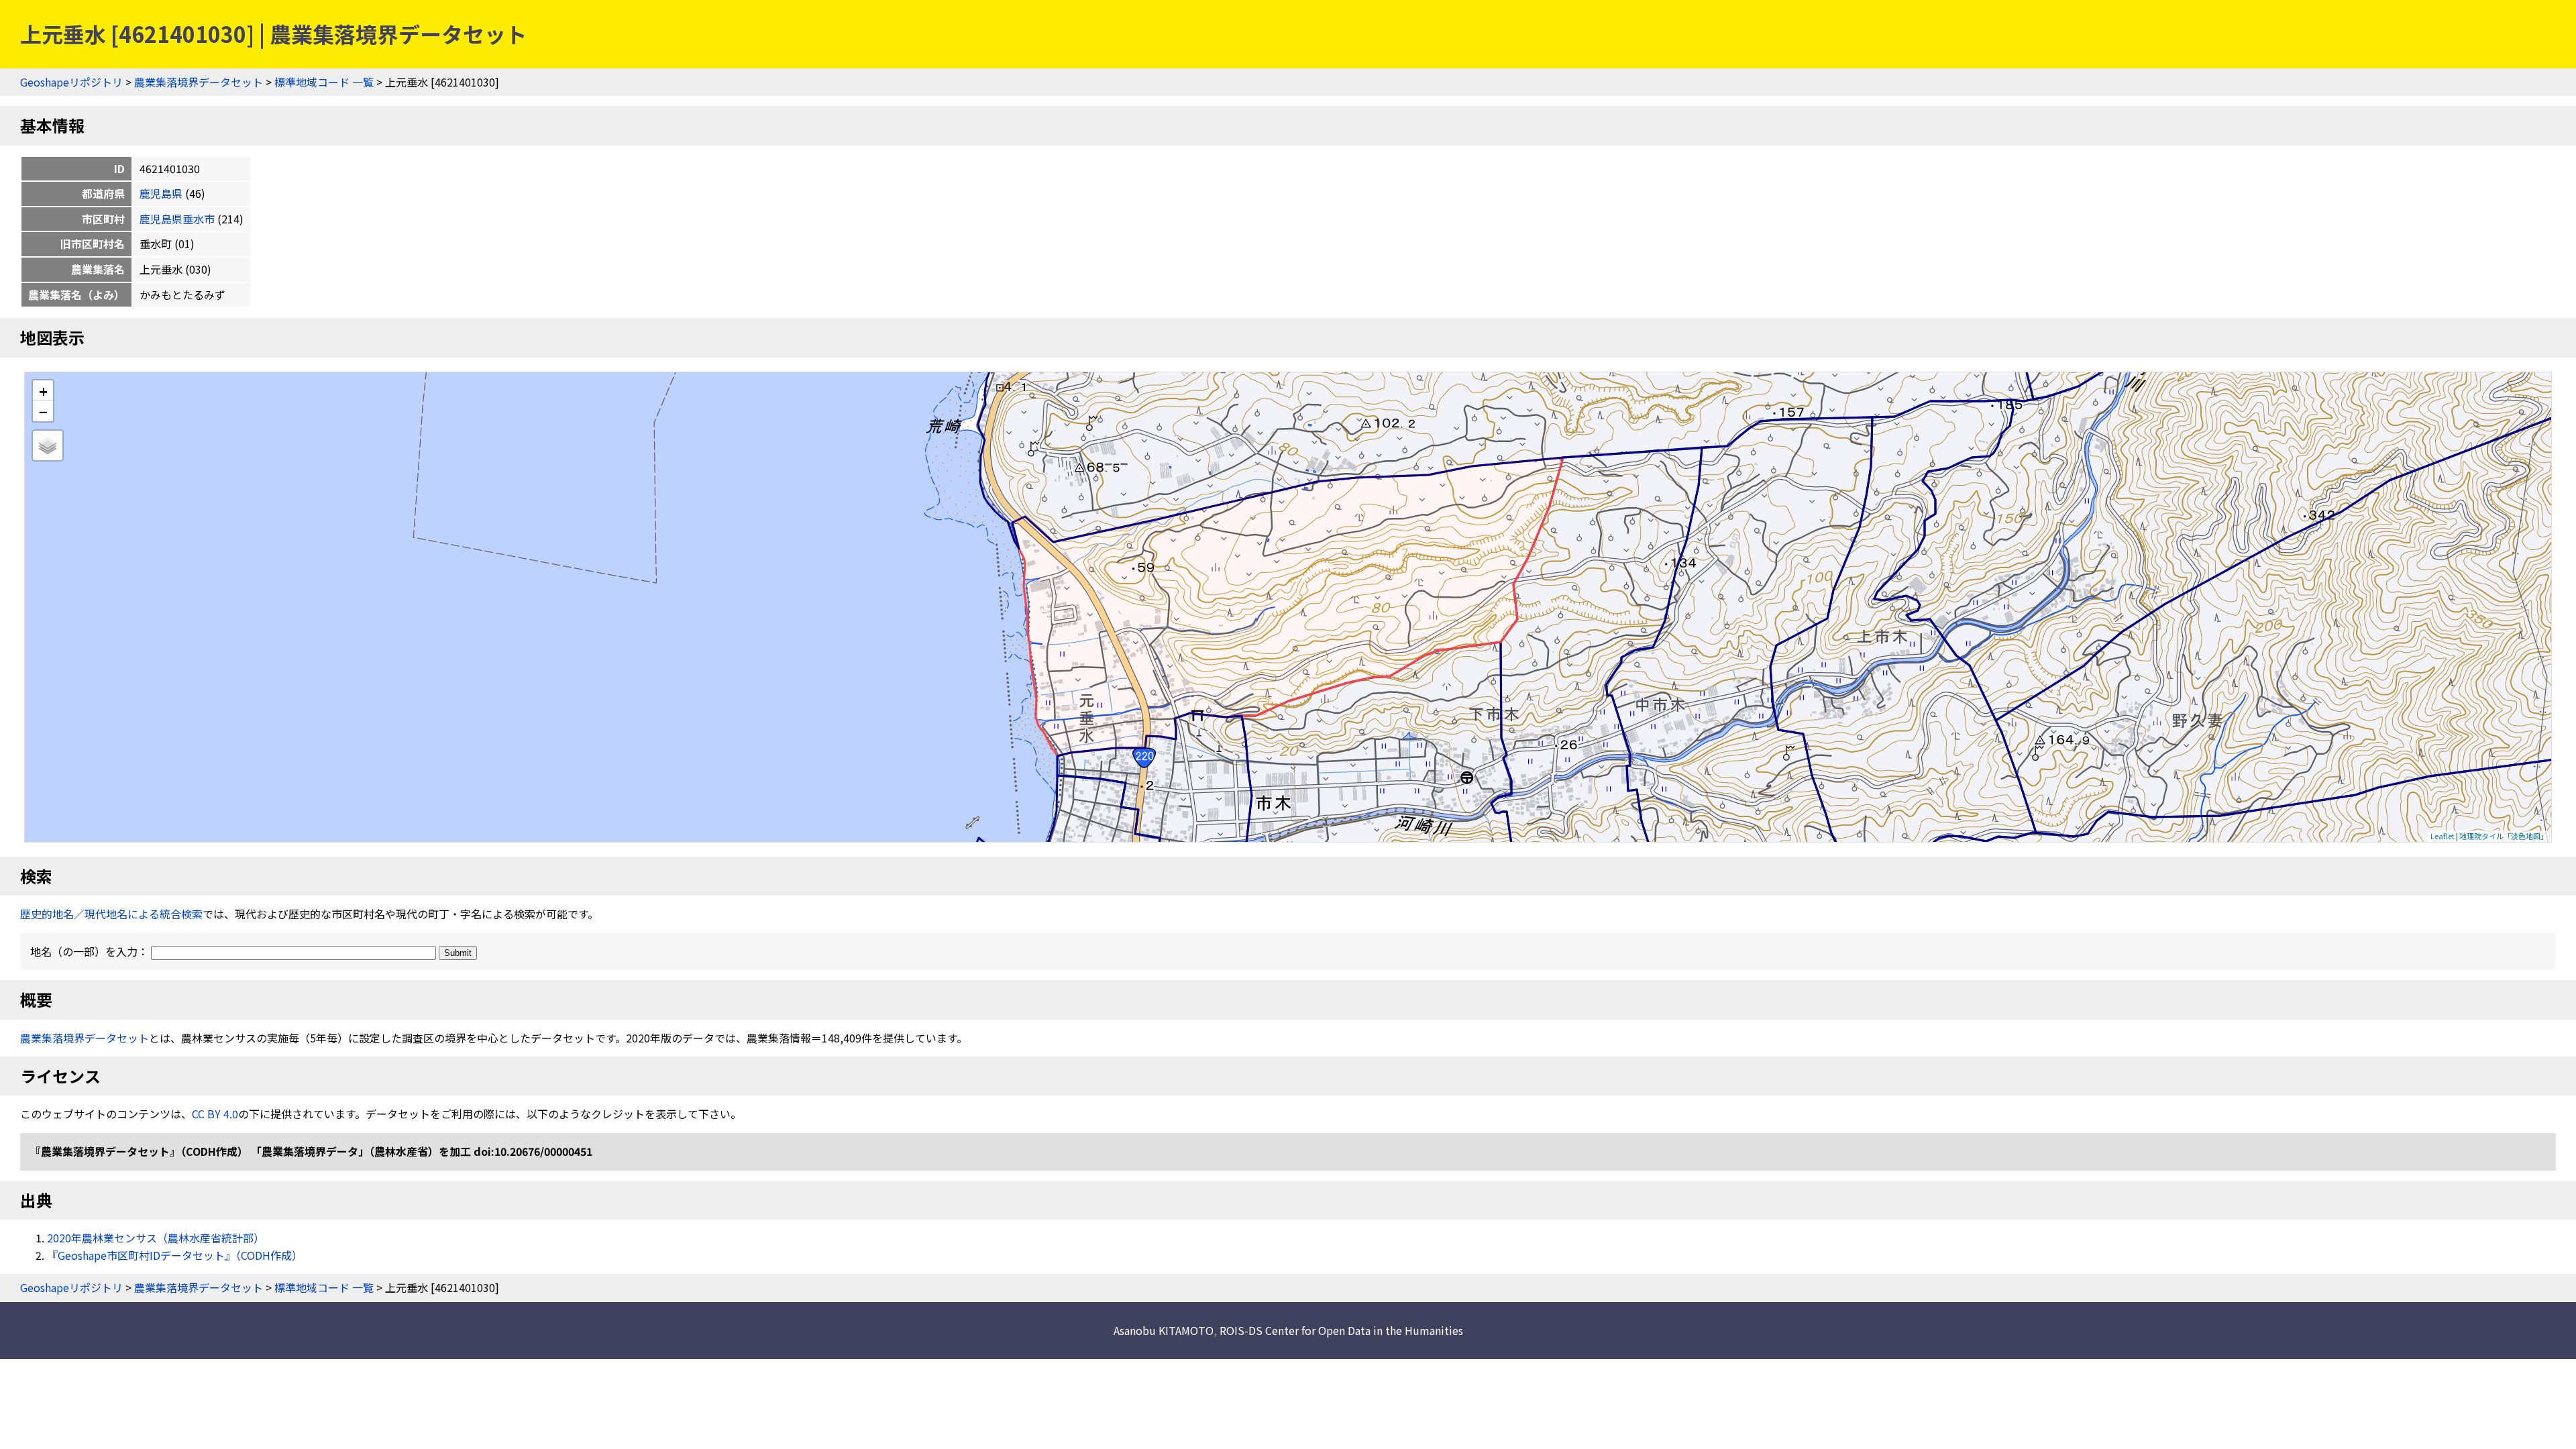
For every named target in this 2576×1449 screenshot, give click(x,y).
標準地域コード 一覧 (324, 82)
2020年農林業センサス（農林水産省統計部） (156, 1238)
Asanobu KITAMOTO (1164, 1330)
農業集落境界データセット (199, 82)
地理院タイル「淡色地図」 (2504, 836)
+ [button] (43, 391)
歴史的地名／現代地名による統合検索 (111, 914)
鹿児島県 (161, 193)
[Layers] (48, 445)
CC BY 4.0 (215, 1114)
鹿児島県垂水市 (177, 219)
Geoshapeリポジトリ (71, 82)
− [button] (43, 411)
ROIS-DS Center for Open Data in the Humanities (1341, 1330)
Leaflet (2443, 836)
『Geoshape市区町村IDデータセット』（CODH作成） (175, 1255)
